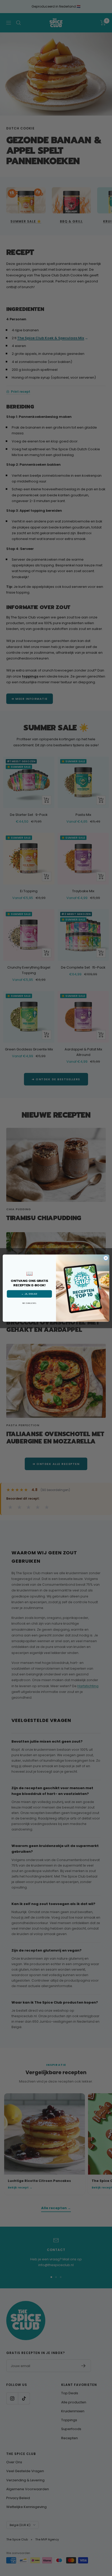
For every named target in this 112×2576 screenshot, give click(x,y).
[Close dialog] (106, 1258)
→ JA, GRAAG (29, 1294)
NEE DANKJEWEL (29, 1303)
